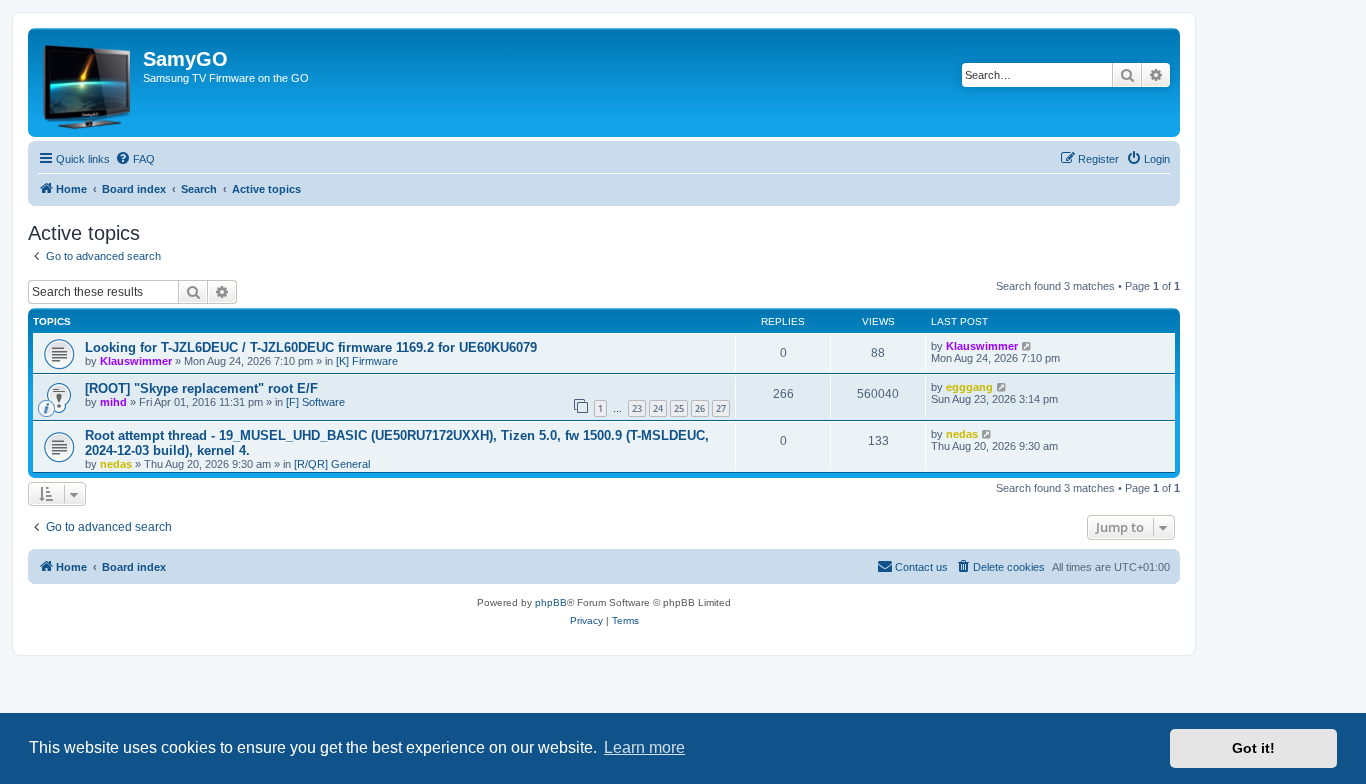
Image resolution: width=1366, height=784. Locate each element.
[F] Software (315, 402)
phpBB (551, 602)
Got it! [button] (1253, 748)
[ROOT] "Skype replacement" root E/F (201, 388)
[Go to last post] (1027, 346)
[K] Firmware (367, 361)
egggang (969, 387)
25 (679, 408)
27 (721, 408)
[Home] (88, 82)
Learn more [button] (644, 747)
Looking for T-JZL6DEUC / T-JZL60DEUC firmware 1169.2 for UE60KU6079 (311, 347)
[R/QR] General (332, 464)
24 (658, 408)
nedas (116, 464)
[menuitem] (135, 159)
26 (700, 408)
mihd (113, 402)
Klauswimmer (136, 361)
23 (637, 408)
